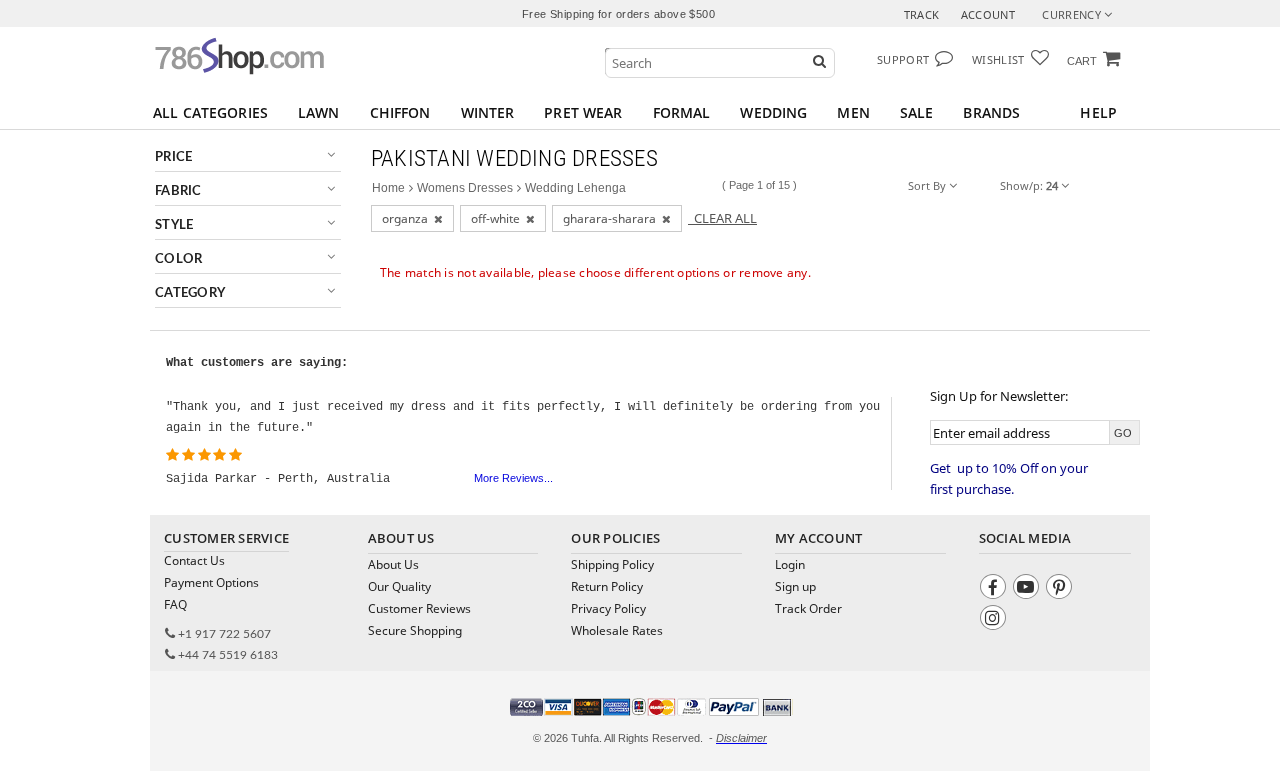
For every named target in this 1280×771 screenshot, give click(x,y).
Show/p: (1029, 185)
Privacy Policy (608, 608)
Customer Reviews (419, 608)
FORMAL (682, 112)
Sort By (928, 185)
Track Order (808, 608)
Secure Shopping (415, 630)
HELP (1098, 112)
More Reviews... (513, 478)
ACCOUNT (988, 14)
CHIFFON (400, 112)
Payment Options (211, 582)
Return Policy (607, 586)
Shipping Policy (612, 564)
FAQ (175, 604)
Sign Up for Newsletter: (999, 396)
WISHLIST (998, 59)
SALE (917, 112)
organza (408, 218)
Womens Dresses (465, 188)
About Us (393, 564)
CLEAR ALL (722, 218)
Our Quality (399, 586)
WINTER (488, 112)
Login (790, 564)
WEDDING (773, 112)
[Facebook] (995, 589)
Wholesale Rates (617, 630)
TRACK (922, 14)
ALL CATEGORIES (210, 112)
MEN (853, 112)
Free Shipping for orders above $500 (618, 14)
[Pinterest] (1061, 589)
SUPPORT (903, 59)
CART (1082, 61)
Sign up (795, 586)
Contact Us (194, 560)
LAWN (319, 112)
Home (388, 188)
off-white (498, 218)
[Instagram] (995, 620)
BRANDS (991, 112)
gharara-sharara (612, 218)
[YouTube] (1028, 589)
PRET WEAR (583, 112)
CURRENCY (1073, 14)
